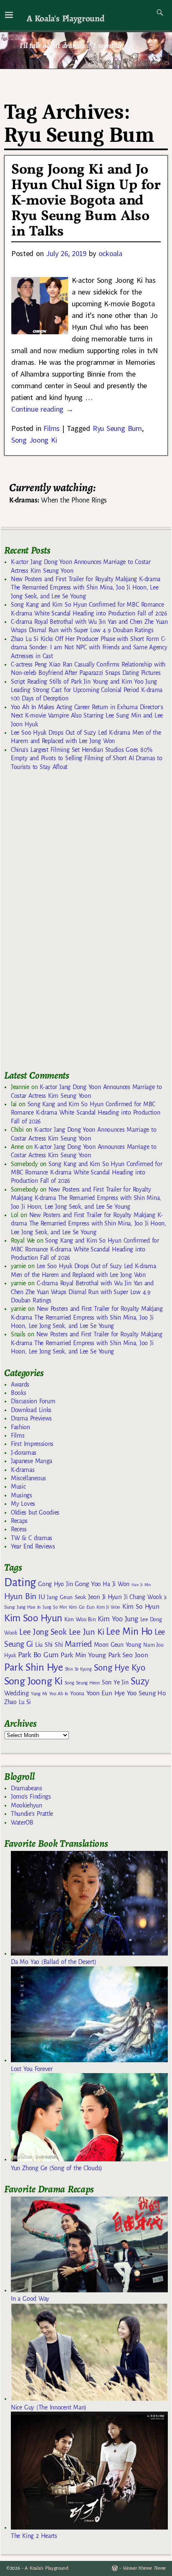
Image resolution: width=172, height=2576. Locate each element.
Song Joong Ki (34, 440)
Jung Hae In (29, 1607)
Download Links (31, 1410)
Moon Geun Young (118, 1645)
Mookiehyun (27, 1805)
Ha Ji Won (116, 1584)
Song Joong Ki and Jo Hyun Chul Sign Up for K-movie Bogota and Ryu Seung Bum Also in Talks (86, 201)
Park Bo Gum (38, 1655)
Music (18, 1487)
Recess (19, 1529)
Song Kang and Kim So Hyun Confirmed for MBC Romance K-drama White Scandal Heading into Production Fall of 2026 (85, 1113)
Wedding (16, 1693)
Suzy (140, 1681)
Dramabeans (27, 1788)
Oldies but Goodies (35, 1512)
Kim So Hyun (141, 1606)
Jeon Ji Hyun (105, 1597)
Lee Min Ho (129, 1631)
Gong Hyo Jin (55, 1584)
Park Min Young (83, 1655)
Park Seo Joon (128, 1655)
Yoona (77, 1693)
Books (18, 1393)
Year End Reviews (33, 1546)
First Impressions (32, 1444)
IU (42, 1597)
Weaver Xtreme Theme (144, 2568)
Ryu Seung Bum (117, 428)
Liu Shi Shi (49, 1645)
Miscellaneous (28, 1478)
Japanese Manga (32, 1461)
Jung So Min (54, 1607)
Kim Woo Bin (80, 1619)
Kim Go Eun (82, 1607)
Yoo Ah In (59, 1694)
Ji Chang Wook (143, 1597)
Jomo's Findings (31, 1797)
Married (78, 1644)
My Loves (23, 1504)
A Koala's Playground (65, 18)
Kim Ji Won (108, 1607)
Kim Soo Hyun (33, 1618)
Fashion (20, 1427)
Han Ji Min (141, 1585)
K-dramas (23, 1470)
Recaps (19, 1521)
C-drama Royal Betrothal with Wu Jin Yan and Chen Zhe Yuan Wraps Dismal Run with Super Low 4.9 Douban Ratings (82, 1292)
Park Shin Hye (34, 1667)
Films (51, 428)
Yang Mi (39, 1694)
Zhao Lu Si (18, 1702)
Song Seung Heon (82, 1683)
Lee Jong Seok (43, 1632)
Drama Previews (31, 1418)
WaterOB (22, 1822)
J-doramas (24, 1453)
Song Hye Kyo (120, 1668)
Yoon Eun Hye (106, 1693)
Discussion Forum (33, 1401)
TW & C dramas (32, 1538)
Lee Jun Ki (87, 1632)
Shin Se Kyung (78, 1669)
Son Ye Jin (115, 1682)
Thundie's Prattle (32, 1814)
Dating (20, 1583)
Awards (20, 1384)
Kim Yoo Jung (118, 1619)
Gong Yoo (88, 1584)
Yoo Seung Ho (146, 1693)
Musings (21, 1495)
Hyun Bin (20, 1596)
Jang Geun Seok (66, 1597)
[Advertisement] (67, 924)
